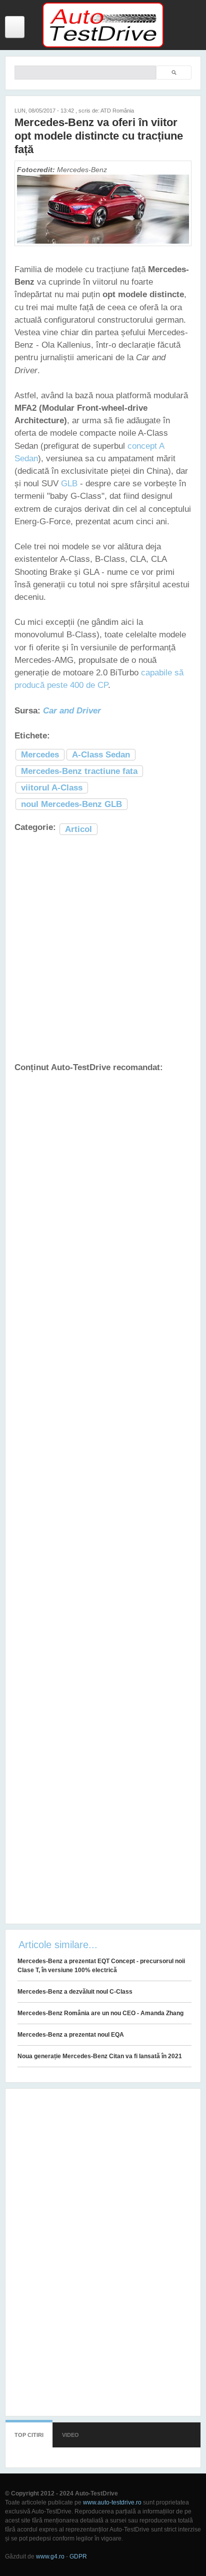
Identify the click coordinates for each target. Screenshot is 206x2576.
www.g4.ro (50, 2556)
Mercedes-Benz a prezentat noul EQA (71, 2035)
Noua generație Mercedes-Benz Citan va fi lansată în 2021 (100, 2056)
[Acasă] (103, 46)
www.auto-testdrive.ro (112, 2502)
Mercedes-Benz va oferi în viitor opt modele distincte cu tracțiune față (99, 136)
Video (70, 2435)
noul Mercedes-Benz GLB (71, 804)
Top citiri (29, 2435)
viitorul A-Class (52, 788)
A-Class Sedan (101, 755)
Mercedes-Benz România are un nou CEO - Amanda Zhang (100, 2013)
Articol (78, 829)
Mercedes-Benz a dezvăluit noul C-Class (75, 1992)
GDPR (78, 2556)
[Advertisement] (103, 949)
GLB (69, 484)
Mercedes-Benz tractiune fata (79, 771)
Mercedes (40, 755)
